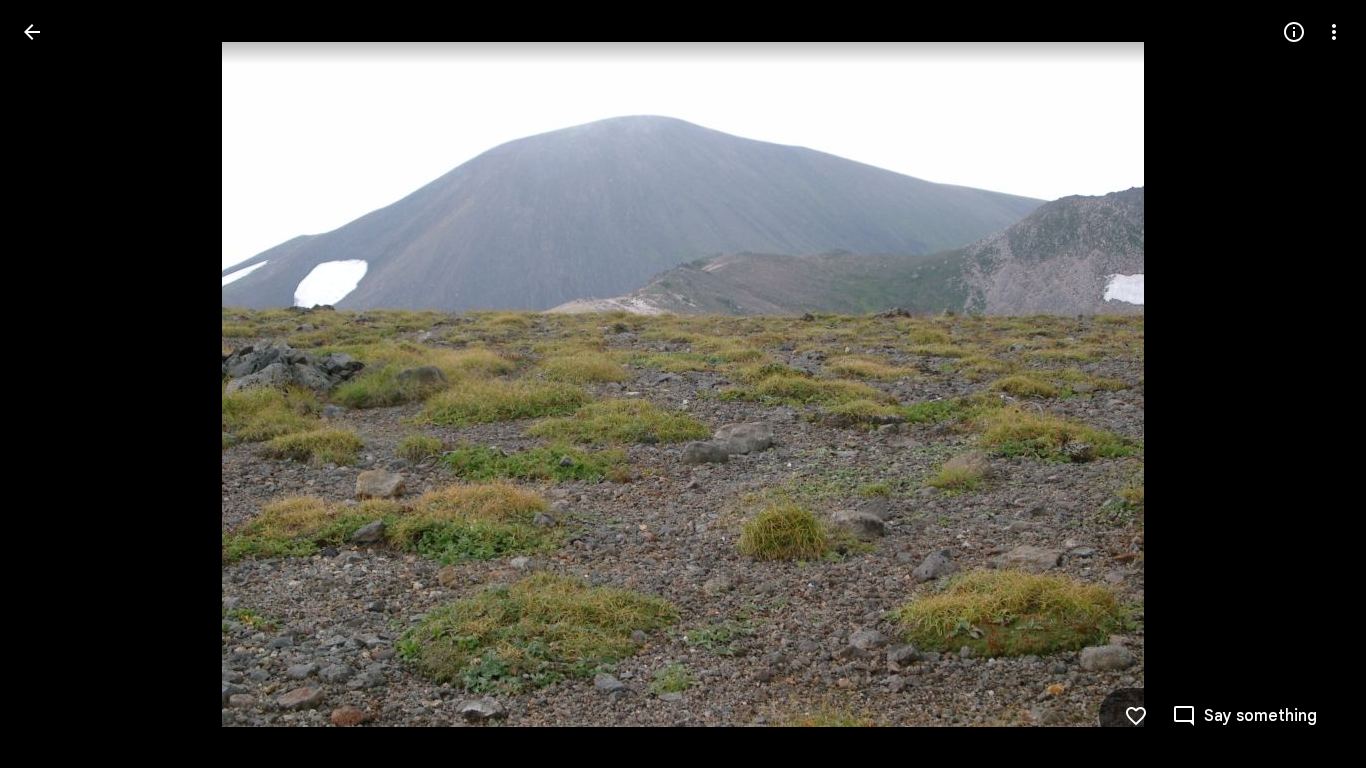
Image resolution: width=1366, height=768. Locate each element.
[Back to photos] (32, 32)
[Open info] (1294, 32)
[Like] (1136, 716)
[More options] (1334, 32)
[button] (56, 384)
